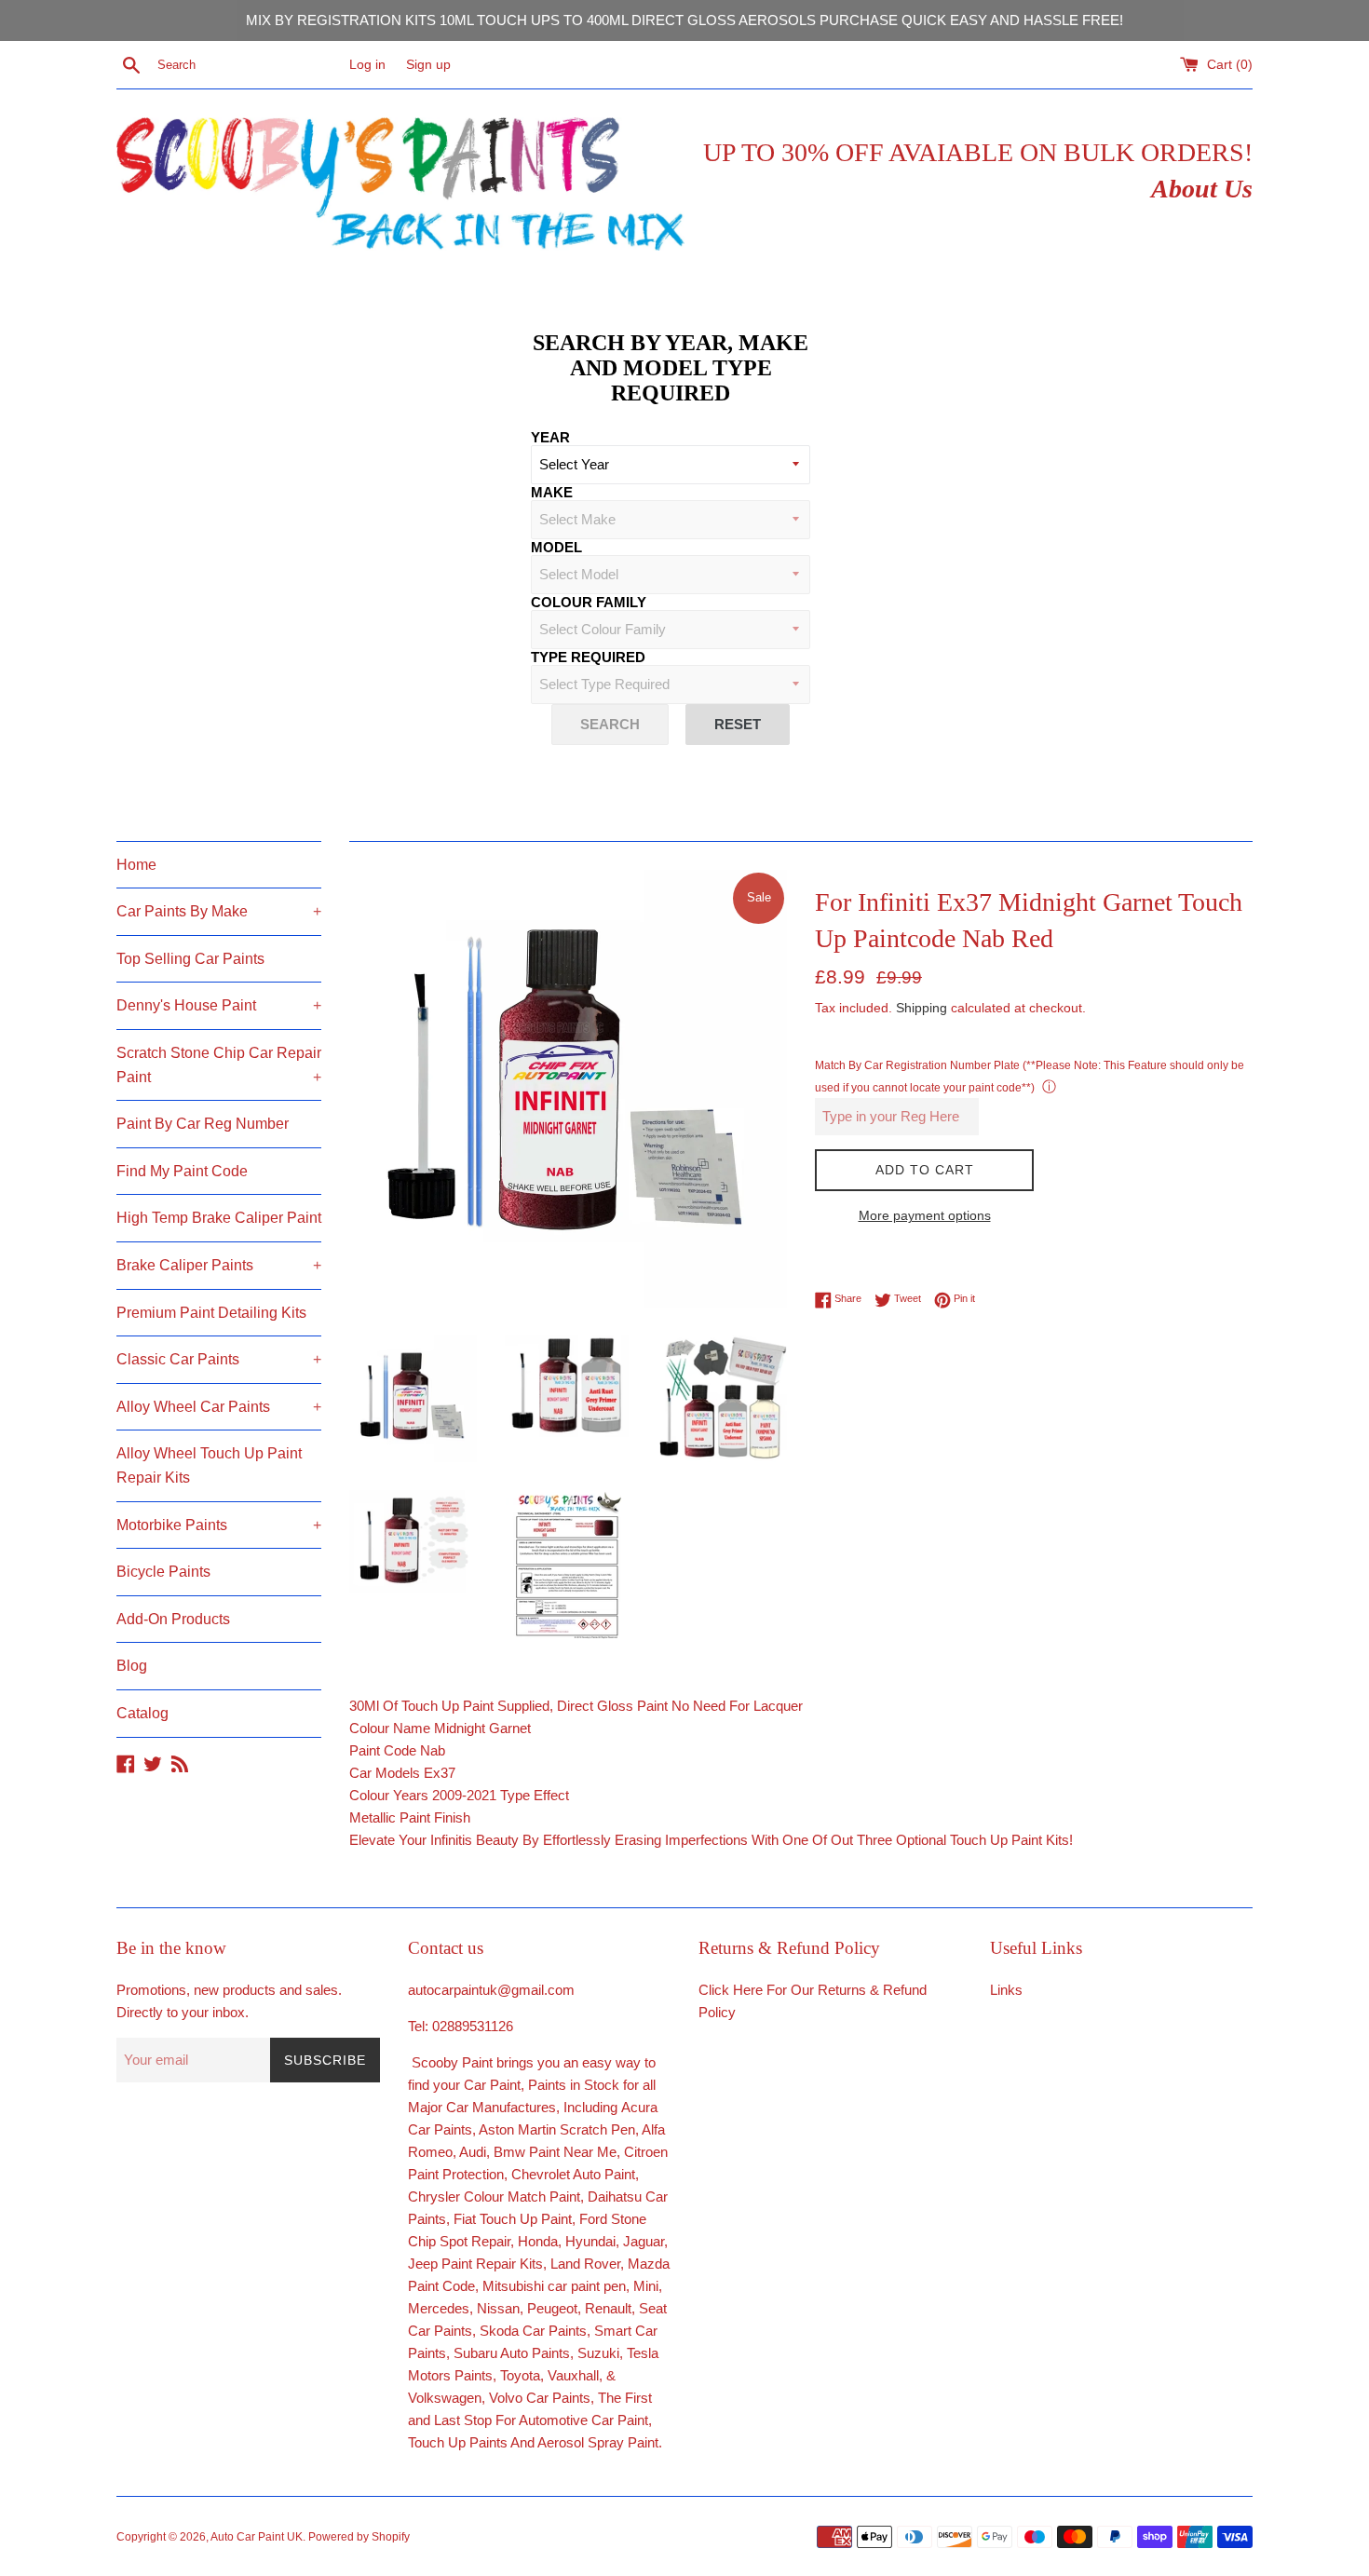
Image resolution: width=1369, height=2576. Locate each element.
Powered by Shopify (359, 2537)
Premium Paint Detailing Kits (211, 1313)
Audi (473, 2152)
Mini (646, 2286)
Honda (538, 2241)
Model (556, 547)
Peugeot (552, 2308)
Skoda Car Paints (533, 2331)
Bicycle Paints (163, 1572)
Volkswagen (445, 2398)
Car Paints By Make (219, 911)
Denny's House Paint (219, 1005)
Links (1006, 1990)
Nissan (498, 2308)
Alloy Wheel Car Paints (219, 1407)
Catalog (142, 1713)
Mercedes (439, 2308)
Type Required (588, 657)
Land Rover (585, 2264)
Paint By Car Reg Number (203, 1124)
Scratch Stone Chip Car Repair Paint (219, 1065)
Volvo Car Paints (540, 2398)
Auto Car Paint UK (257, 2537)
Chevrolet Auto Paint (573, 2174)
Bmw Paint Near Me (555, 2152)
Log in (367, 65)
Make (552, 492)
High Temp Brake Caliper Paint (219, 1218)
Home (136, 865)
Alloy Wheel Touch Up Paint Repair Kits (209, 1465)
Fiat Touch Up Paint (513, 2219)
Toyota (520, 2375)
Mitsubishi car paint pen (554, 2286)
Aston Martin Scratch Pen (557, 2129)
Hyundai (590, 2241)
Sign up (428, 65)
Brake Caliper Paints (219, 1265)
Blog (132, 1666)
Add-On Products (173, 1619)
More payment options (925, 1215)
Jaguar (644, 2241)
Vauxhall (573, 2375)
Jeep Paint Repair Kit (472, 2264)
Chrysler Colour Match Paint (494, 2196)
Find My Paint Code (182, 1171)
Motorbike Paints (219, 1525)
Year (550, 437)
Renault (608, 2308)
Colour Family (589, 602)
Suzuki (598, 2353)
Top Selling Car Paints (190, 959)
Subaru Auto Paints (512, 2353)
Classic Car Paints (219, 1359)
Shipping (922, 1008)
